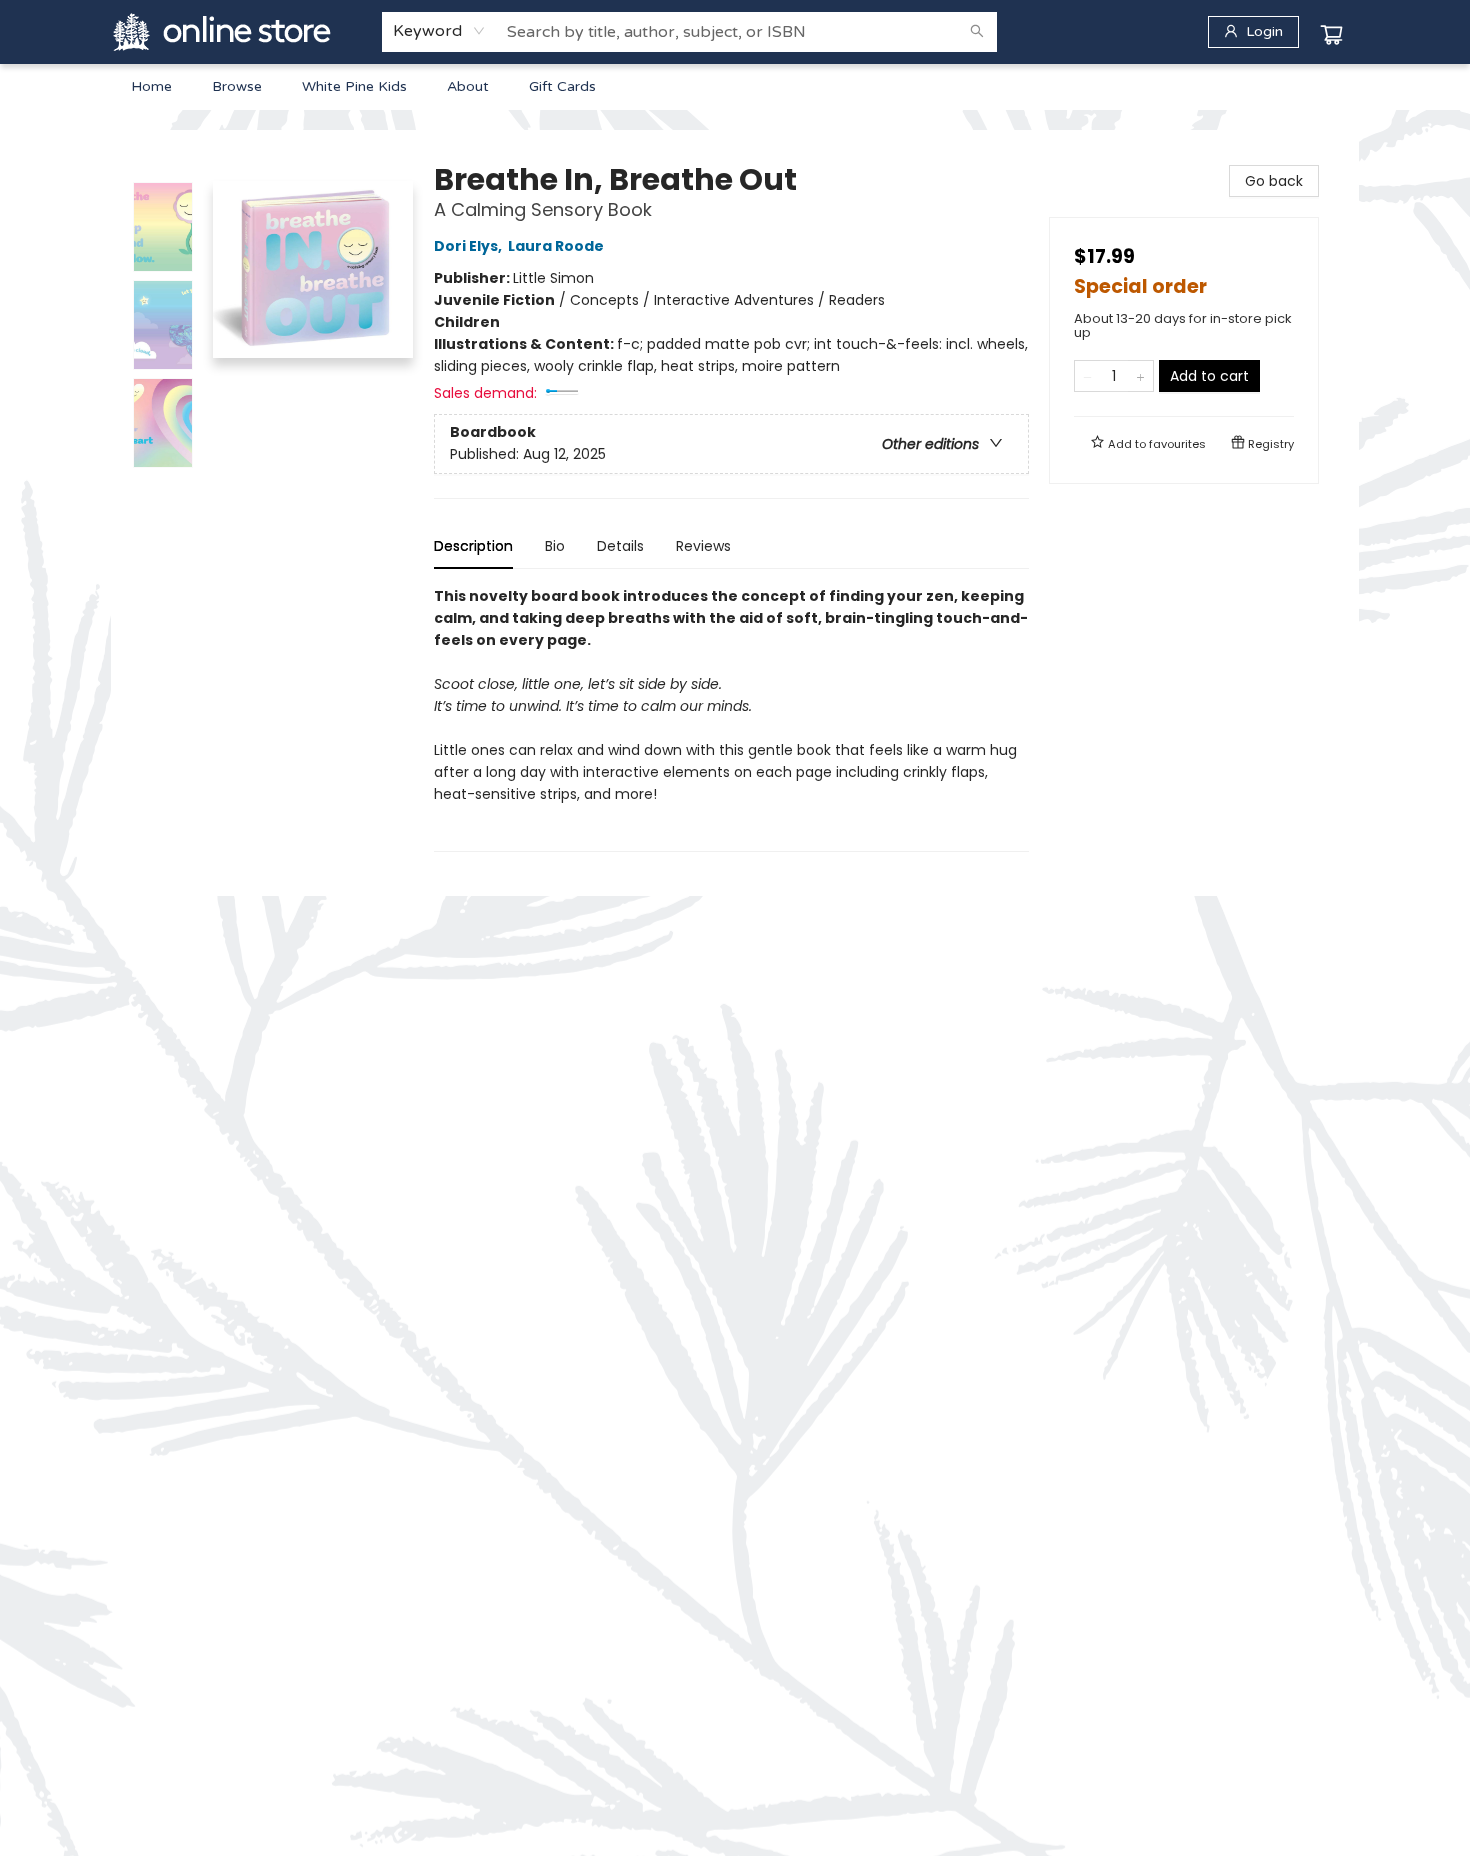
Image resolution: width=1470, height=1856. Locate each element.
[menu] (735, 87)
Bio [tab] (555, 546)
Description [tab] (473, 546)
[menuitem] (151, 87)
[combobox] (439, 31)
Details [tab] (620, 546)
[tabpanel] (731, 718)
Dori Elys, (469, 246)
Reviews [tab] (703, 546)
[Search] (977, 32)
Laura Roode (556, 246)
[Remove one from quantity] (1087, 376)
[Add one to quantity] (1140, 376)
